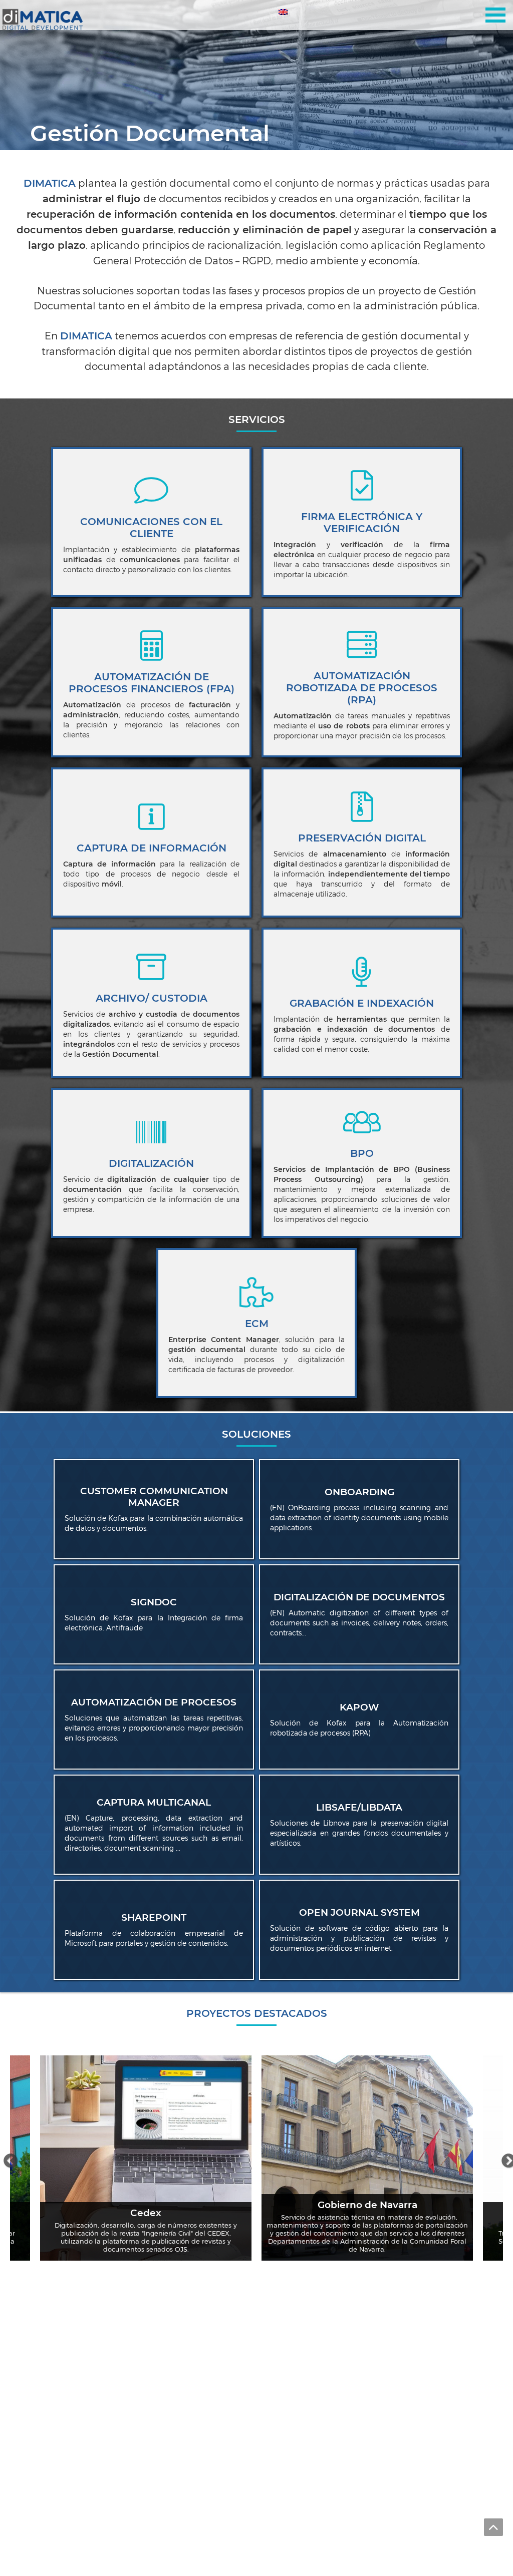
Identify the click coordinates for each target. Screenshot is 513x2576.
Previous (8, 2158)
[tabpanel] (256, 75)
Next (505, 2158)
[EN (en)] (284, 14)
